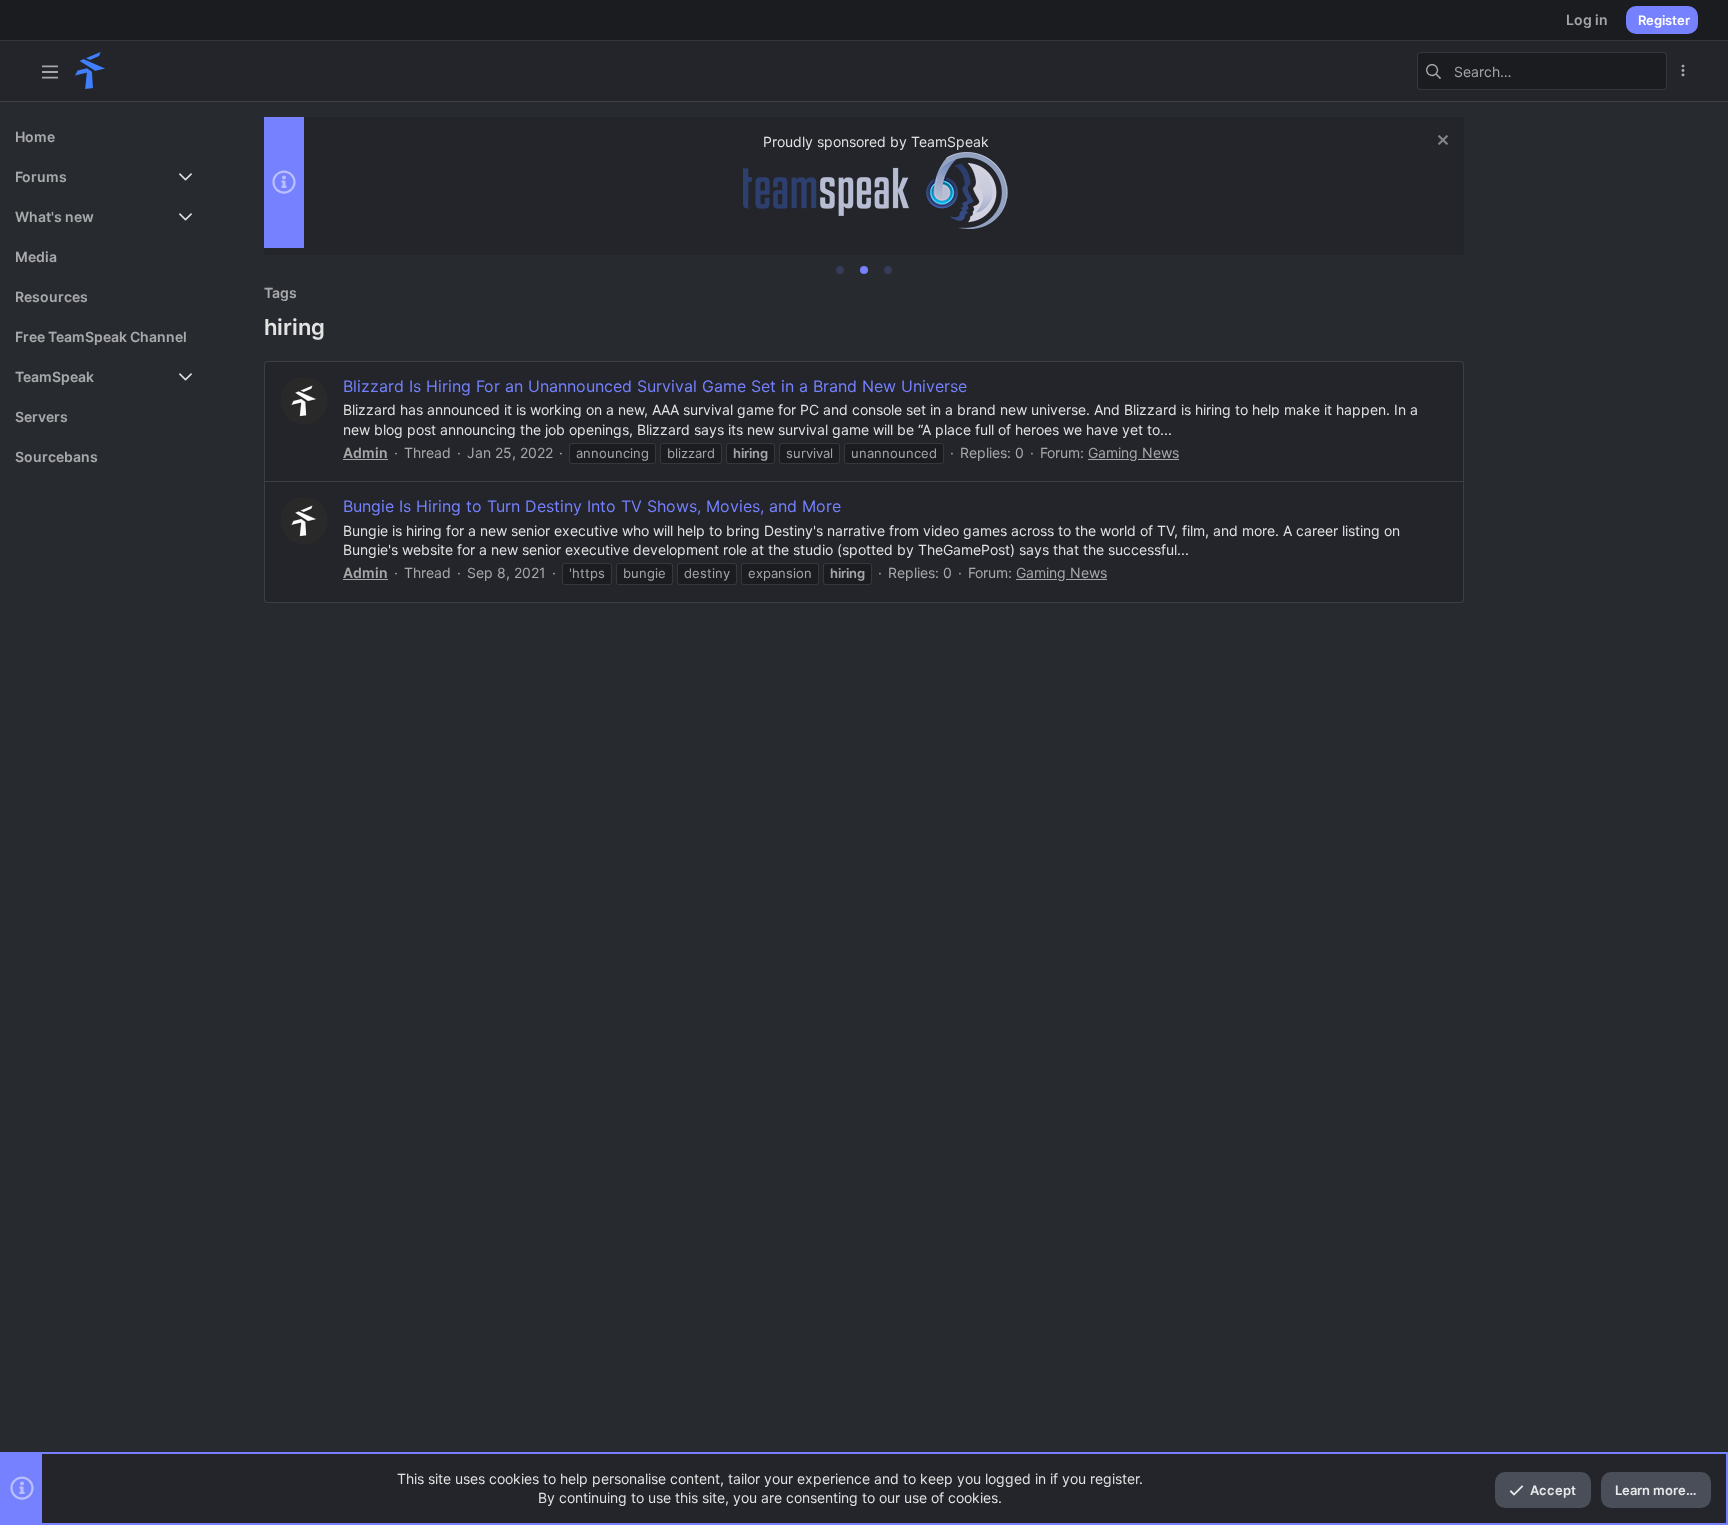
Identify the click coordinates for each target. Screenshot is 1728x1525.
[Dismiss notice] (1440, 142)
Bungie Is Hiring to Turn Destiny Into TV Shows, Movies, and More (592, 506)
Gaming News (1133, 452)
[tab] (840, 270)
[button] (50, 71)
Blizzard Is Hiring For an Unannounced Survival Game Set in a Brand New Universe (655, 386)
